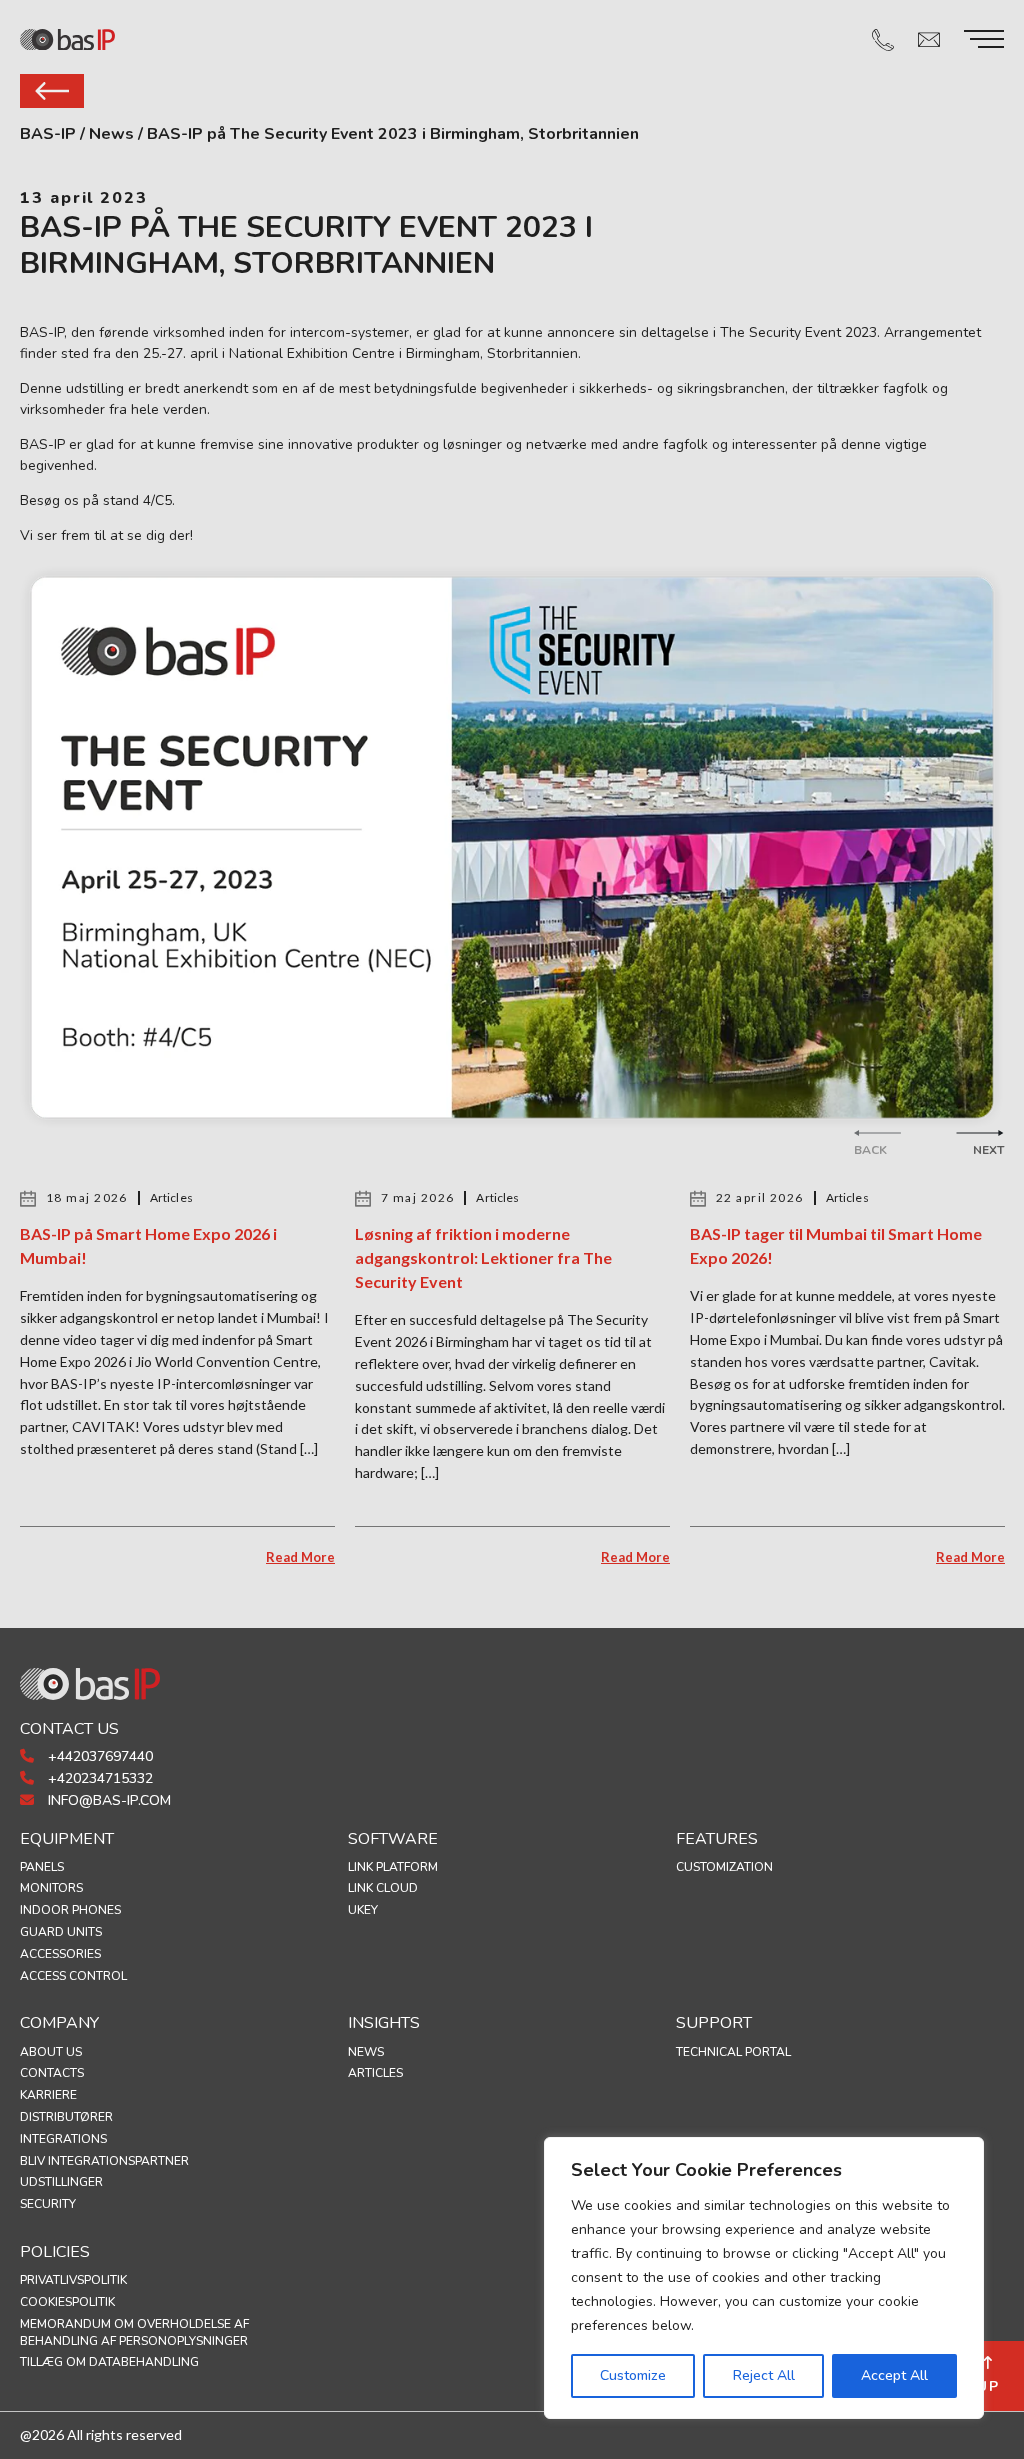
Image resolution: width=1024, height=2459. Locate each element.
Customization (724, 1867)
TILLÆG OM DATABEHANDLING (109, 2362)
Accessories (60, 1954)
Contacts (52, 2073)
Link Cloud (383, 1888)
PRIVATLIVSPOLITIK (73, 2280)
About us (51, 2052)
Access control (73, 1976)
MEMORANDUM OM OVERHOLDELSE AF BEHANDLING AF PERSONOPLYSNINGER (134, 2332)
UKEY (363, 1910)
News (366, 2052)
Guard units (61, 1932)
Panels (42, 1867)
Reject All (764, 2375)
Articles (375, 2073)
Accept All (894, 2375)
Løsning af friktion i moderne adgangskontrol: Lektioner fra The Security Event (483, 1257)
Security (48, 2204)
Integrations (63, 2139)
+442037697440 (98, 1756)
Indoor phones (70, 1910)
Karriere (48, 2095)
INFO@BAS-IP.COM (107, 1800)
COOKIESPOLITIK (67, 2302)
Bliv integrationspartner (104, 2161)
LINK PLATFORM (393, 1867)
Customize (633, 2375)
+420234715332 (98, 1778)
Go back (52, 91)
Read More (300, 1557)
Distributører (66, 2117)
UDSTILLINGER (61, 2182)
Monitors (51, 1888)
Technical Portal (733, 2052)
